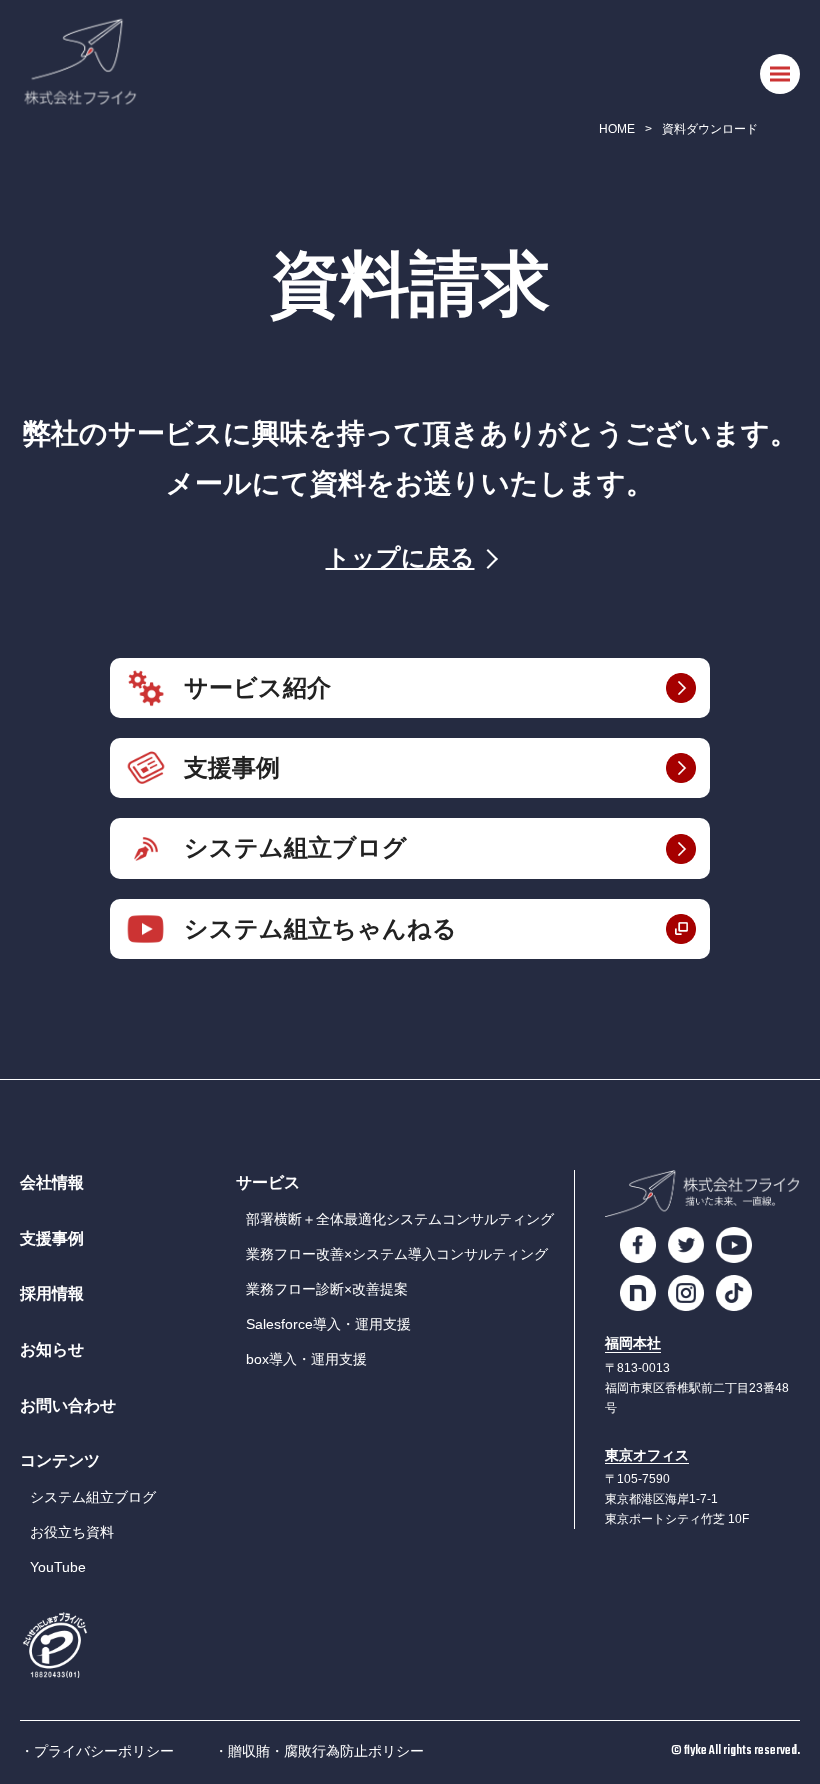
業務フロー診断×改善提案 (327, 1289)
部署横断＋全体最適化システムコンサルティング (400, 1219)
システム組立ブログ (295, 847)
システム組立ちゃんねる (320, 928)
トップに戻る (400, 557)
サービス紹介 (257, 687)
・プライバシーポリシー (97, 1751)
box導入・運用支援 (306, 1359)
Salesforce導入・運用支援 (328, 1324)
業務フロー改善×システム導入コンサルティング (397, 1254)
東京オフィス (647, 1455)
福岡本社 (633, 1343)
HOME (617, 129)
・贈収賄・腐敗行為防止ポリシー (319, 1751)
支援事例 (232, 767)
